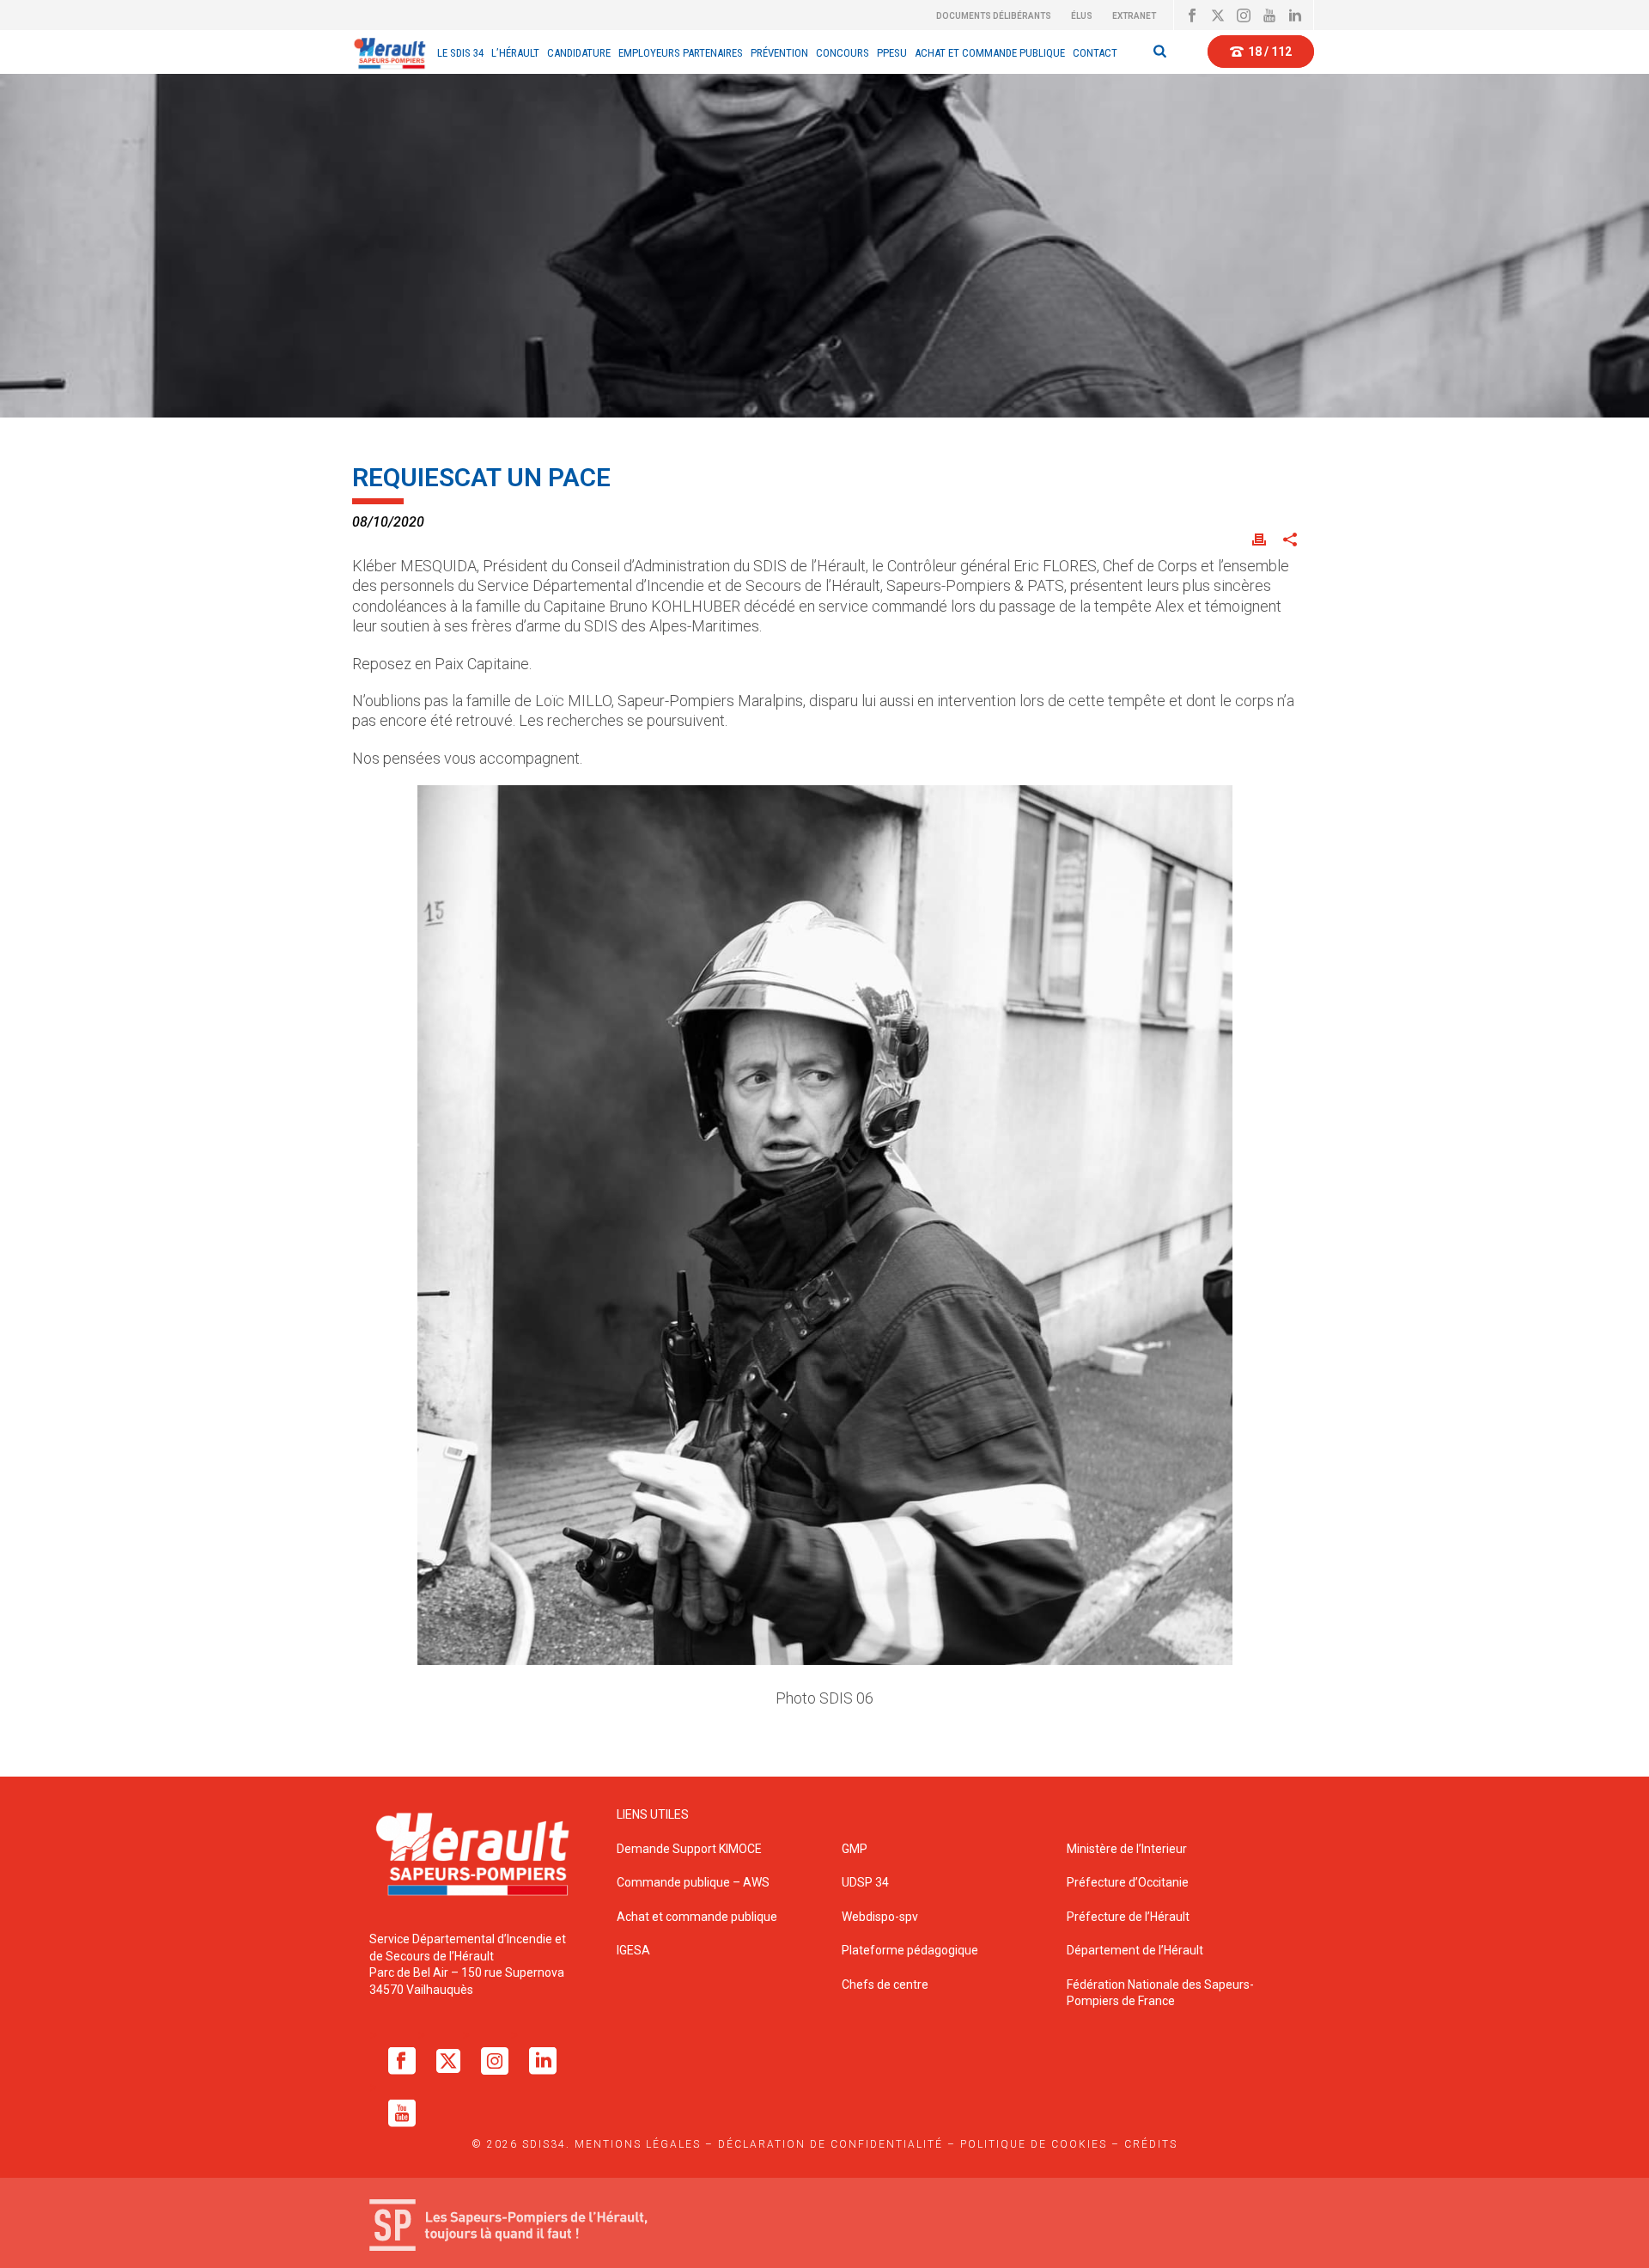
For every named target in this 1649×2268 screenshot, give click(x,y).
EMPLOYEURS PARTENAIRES (681, 53)
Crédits (1151, 2144)
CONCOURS (843, 53)
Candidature (579, 53)
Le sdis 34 (460, 53)
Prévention (779, 53)
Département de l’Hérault (1135, 1950)
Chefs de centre (885, 1984)
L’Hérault (515, 53)
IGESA (633, 1950)
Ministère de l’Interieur (1127, 1849)
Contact (1095, 53)
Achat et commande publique (698, 1917)
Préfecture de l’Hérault (1128, 1917)
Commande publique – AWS (693, 1882)
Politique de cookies (1034, 2144)
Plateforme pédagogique (910, 1950)
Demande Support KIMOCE (689, 1849)
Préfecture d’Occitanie (1128, 1882)
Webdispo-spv (880, 1917)
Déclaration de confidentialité (831, 2144)
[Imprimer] (1259, 538)
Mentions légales (638, 2144)
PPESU (892, 53)
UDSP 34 (865, 1882)
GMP (855, 1849)
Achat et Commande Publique (990, 53)
